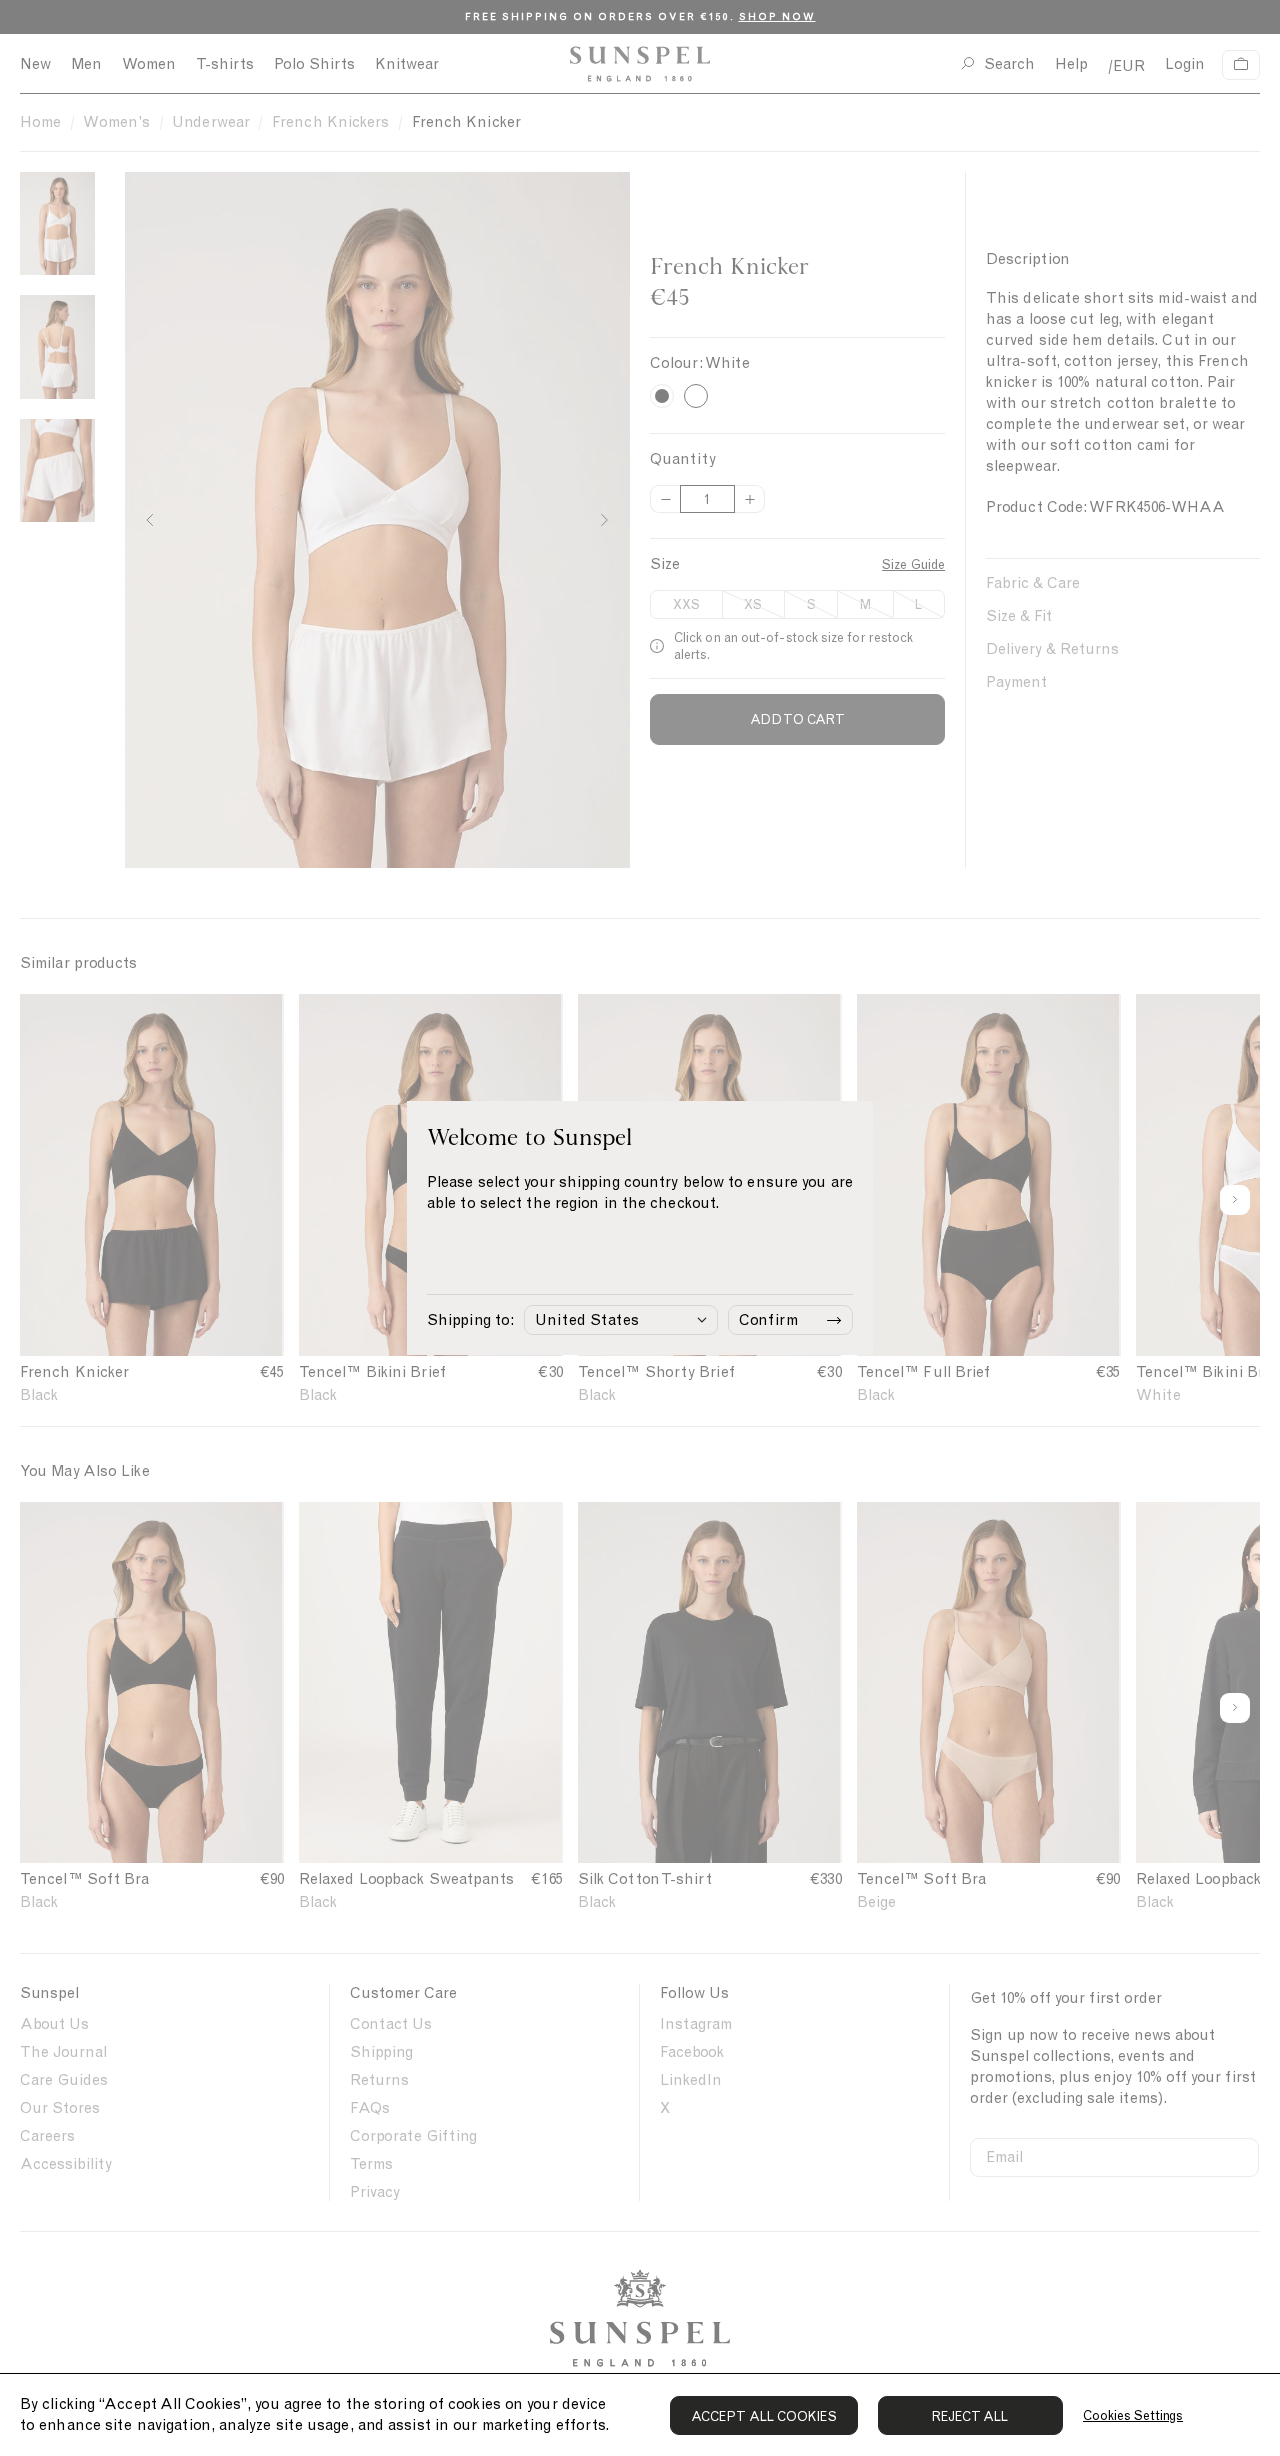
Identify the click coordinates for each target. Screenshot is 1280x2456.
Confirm (768, 1320)
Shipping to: (470, 1320)
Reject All (970, 2416)
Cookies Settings (1133, 2415)
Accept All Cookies (764, 2416)
